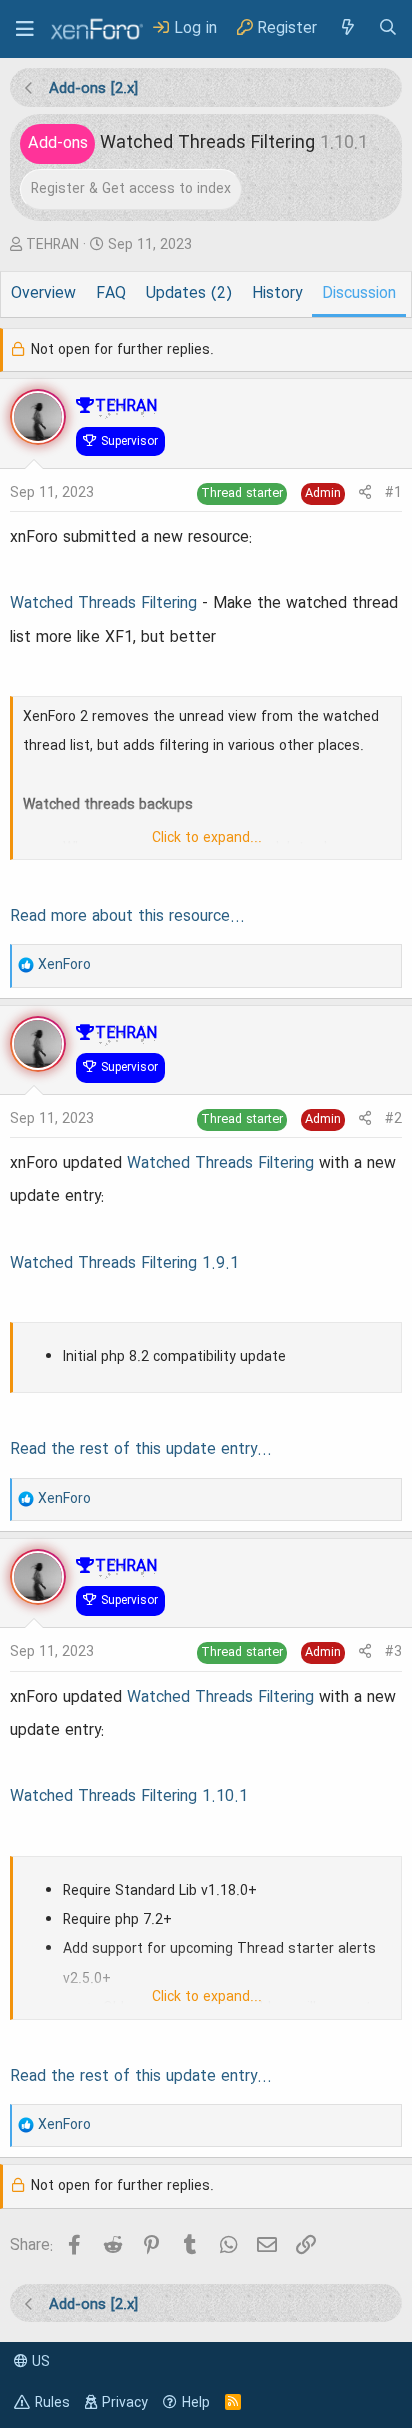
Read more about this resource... (127, 917)
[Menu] (25, 29)
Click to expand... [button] (207, 838)
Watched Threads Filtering (103, 604)
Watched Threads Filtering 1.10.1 (129, 1797)
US (39, 2362)
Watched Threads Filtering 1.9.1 (124, 1264)
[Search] (388, 28)
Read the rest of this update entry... (141, 1450)
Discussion (359, 294)
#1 (393, 493)
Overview (43, 294)
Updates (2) (189, 294)
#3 (393, 1652)
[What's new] (347, 28)
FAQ (111, 294)
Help (196, 2403)
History (277, 294)
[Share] (365, 493)
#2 (393, 1119)
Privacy (125, 2403)
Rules (52, 2403)
